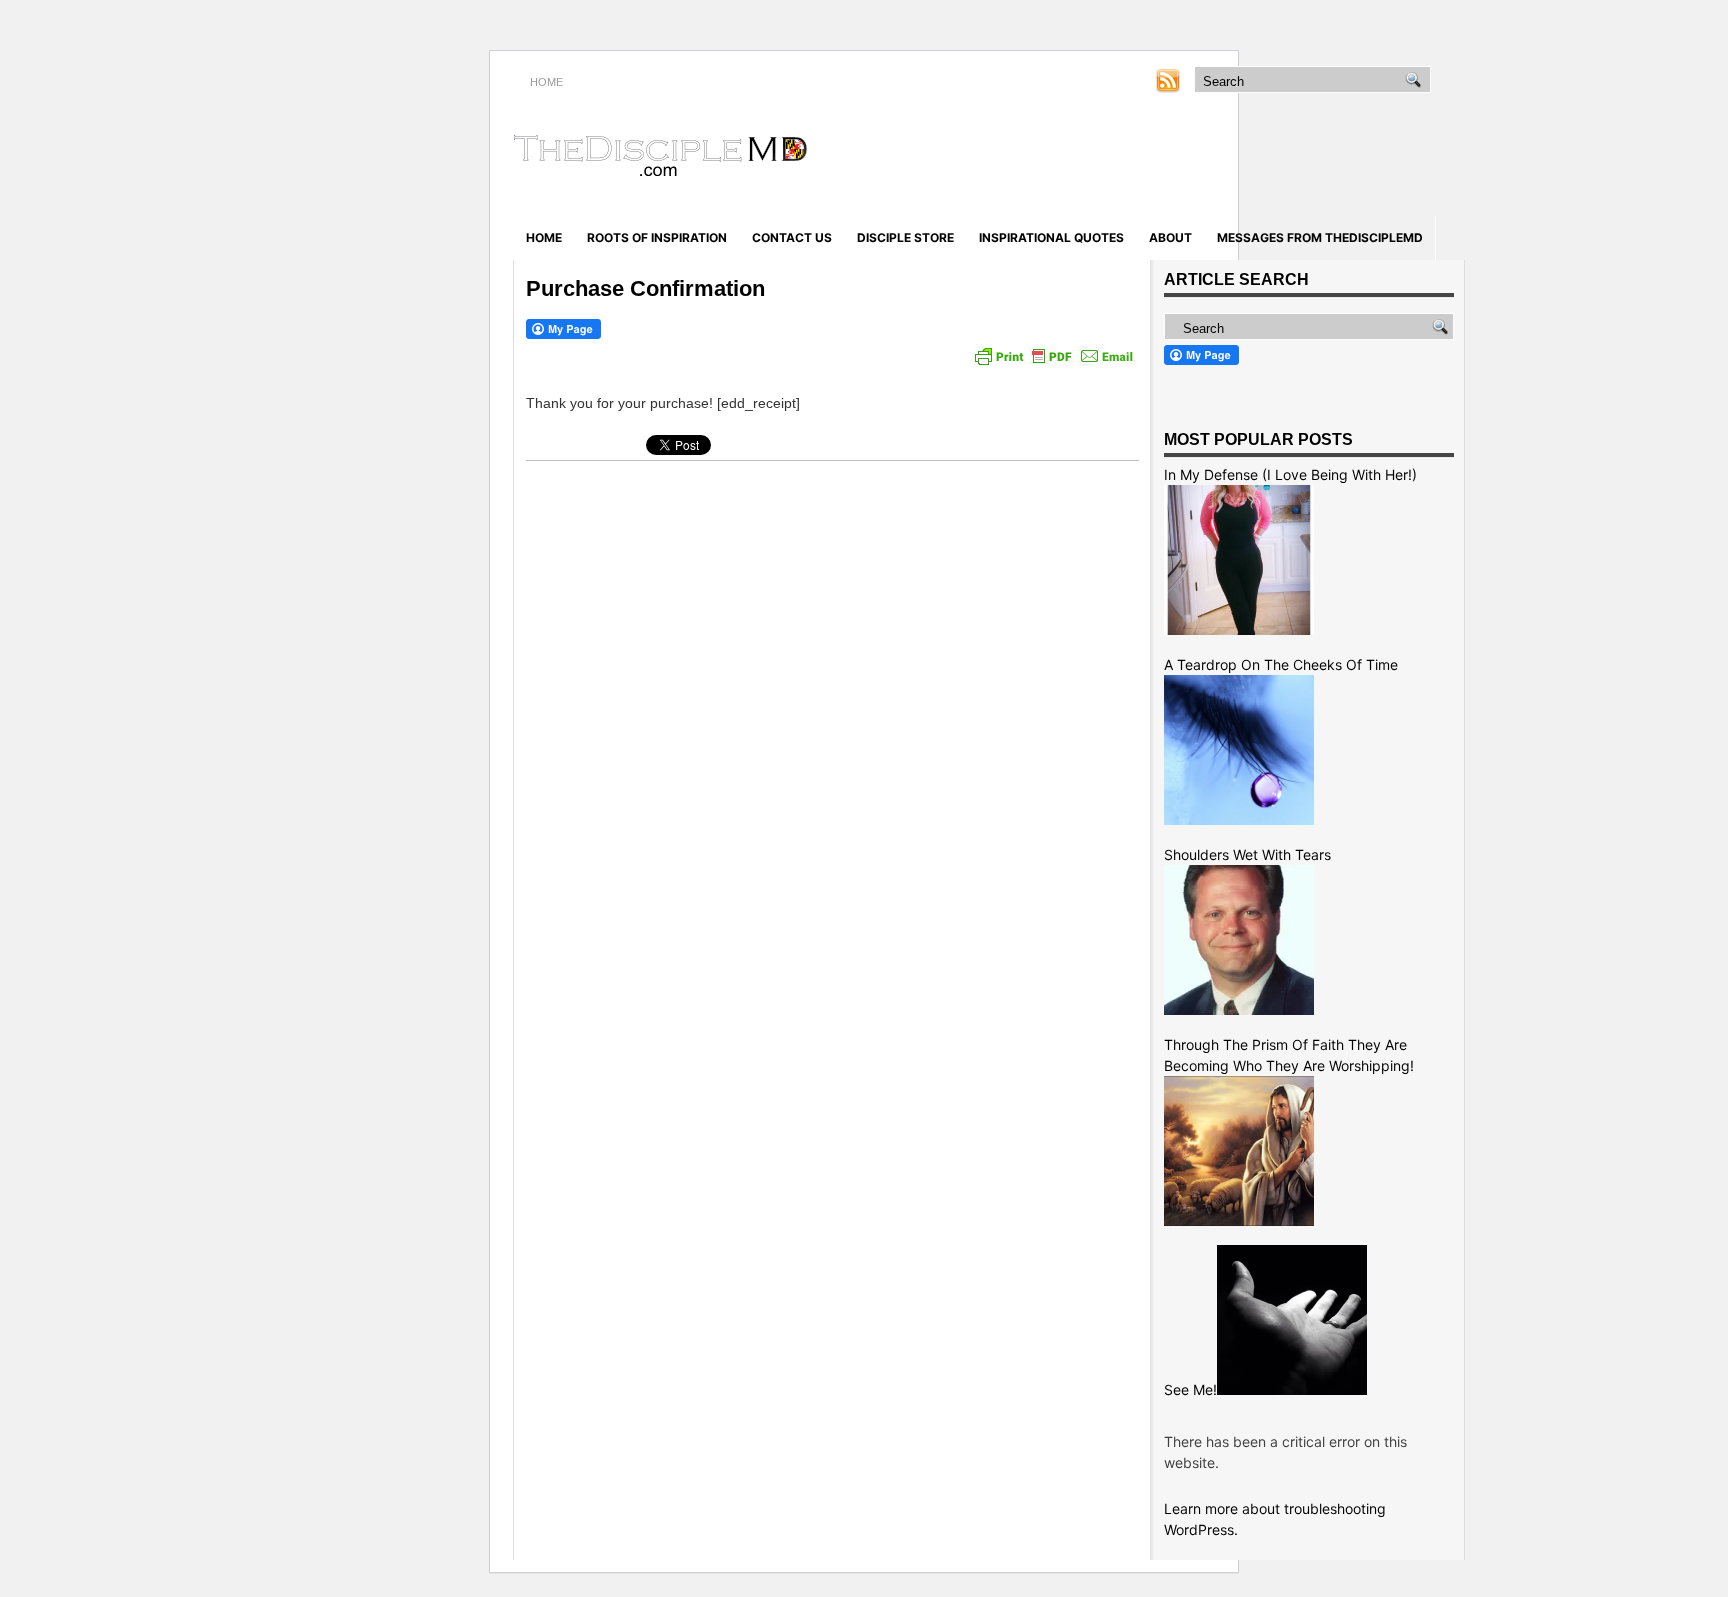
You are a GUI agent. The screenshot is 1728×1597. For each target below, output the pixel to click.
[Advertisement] (1230, 158)
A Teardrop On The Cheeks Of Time (1281, 664)
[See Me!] (1292, 1389)
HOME (546, 82)
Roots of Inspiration (657, 237)
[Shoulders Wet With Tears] (1239, 1009)
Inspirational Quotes (1051, 237)
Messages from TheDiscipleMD (1320, 237)
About (1170, 237)
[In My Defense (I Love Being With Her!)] (1239, 629)
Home (544, 237)
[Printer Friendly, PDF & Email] (1054, 356)
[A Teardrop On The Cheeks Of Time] (1239, 819)
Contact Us (792, 237)
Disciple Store (905, 237)
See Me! (1190, 1389)
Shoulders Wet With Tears (1247, 854)
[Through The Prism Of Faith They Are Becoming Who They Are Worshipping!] (1239, 1220)
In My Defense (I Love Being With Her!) (1290, 474)
